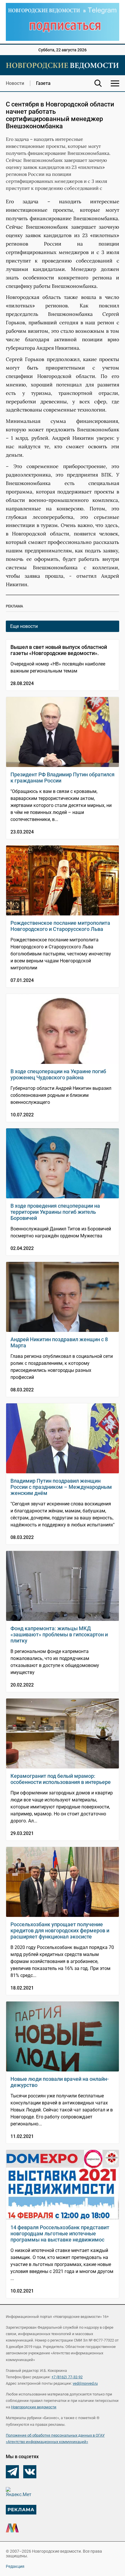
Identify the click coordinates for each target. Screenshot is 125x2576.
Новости (15, 83)
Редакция (15, 2566)
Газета (43, 83)
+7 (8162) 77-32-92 (67, 2377)
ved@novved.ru (85, 2383)
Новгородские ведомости (34, 2407)
